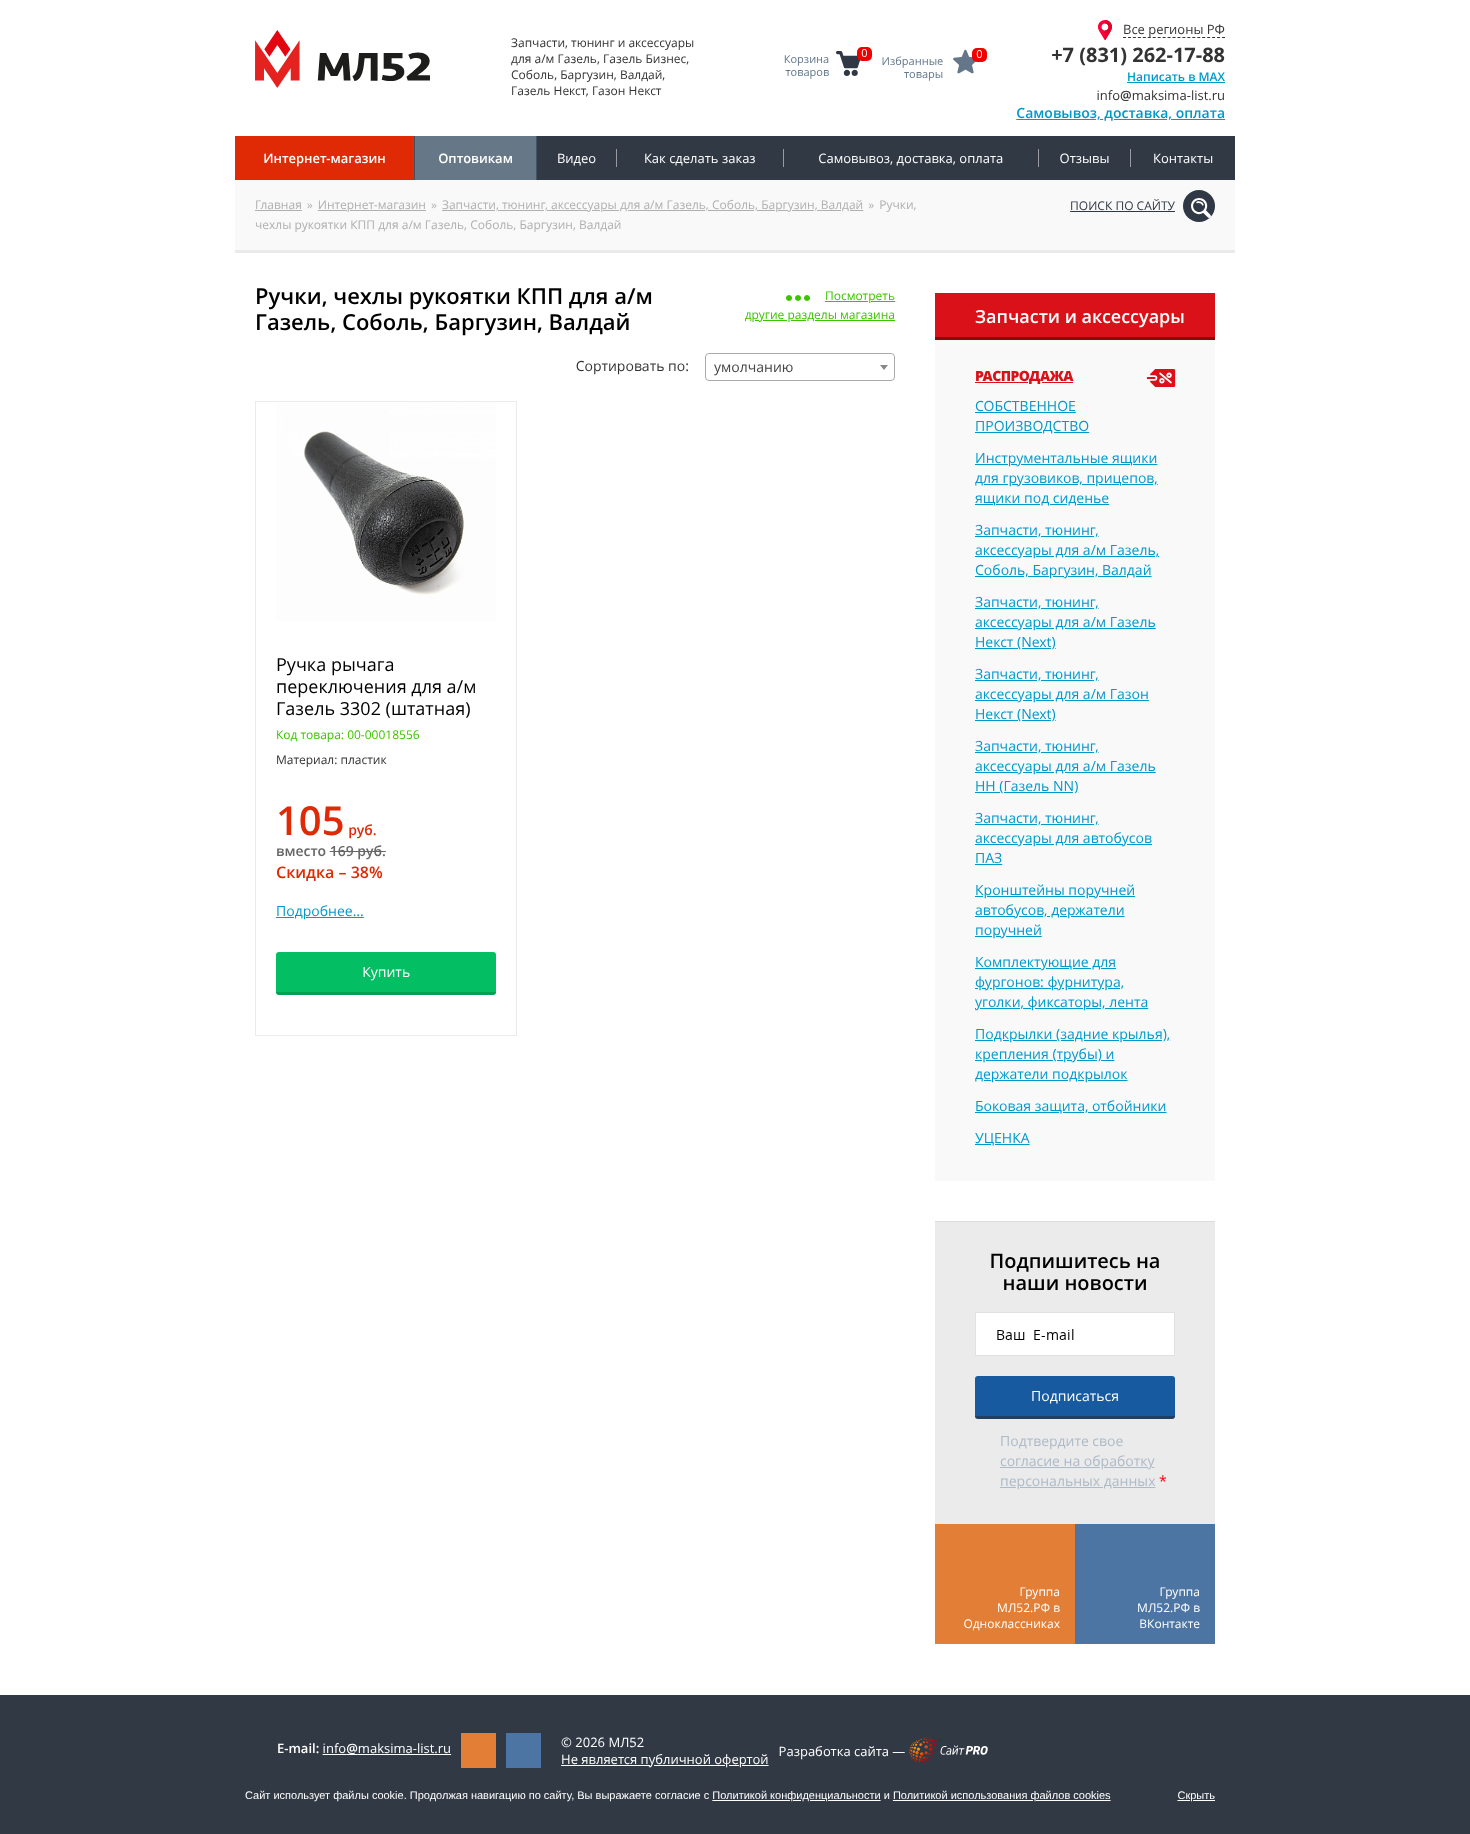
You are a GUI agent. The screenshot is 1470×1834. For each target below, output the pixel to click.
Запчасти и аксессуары (1080, 317)
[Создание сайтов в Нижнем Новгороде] (948, 1758)
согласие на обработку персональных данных (1077, 1471)
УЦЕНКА (1002, 1138)
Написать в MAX (1176, 76)
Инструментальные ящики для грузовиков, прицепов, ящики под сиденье (1066, 478)
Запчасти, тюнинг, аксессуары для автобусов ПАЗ (1063, 838)
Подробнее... (320, 911)
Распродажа (1024, 377)
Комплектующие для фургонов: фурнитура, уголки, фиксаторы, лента (1061, 982)
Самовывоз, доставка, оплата (1120, 113)
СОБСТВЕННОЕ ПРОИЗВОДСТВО (1032, 416)
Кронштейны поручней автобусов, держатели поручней (1055, 910)
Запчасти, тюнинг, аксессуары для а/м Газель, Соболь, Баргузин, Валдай (652, 204)
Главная (278, 204)
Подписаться (1075, 1396)
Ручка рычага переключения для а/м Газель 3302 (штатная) (376, 687)
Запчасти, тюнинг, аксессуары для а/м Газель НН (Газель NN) (1065, 766)
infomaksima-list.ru (387, 1748)
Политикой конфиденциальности (796, 1796)
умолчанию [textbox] (753, 367)
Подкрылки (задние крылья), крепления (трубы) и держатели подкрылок (1072, 1054)
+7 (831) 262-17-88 (1138, 54)
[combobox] (800, 367)
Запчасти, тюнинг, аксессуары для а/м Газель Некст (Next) (1065, 622)
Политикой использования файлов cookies (1002, 1796)
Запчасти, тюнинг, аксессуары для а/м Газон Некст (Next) (1062, 694)
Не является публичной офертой (665, 1759)
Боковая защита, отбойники (1070, 1106)
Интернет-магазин (372, 204)
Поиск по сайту (1122, 205)
